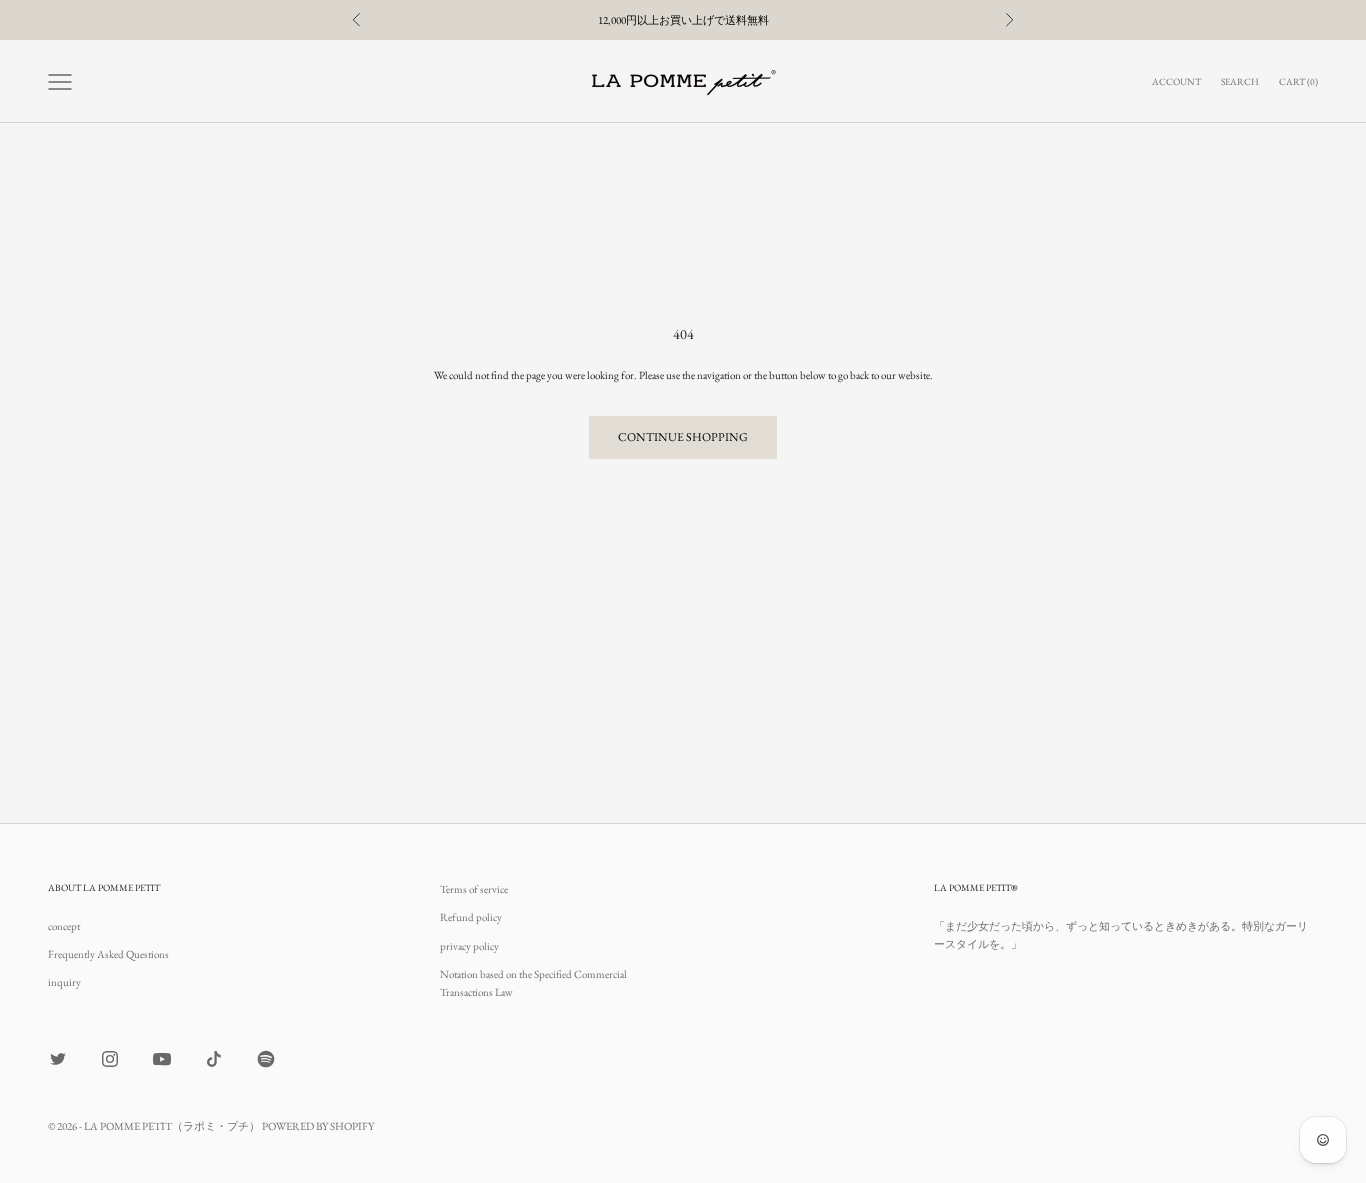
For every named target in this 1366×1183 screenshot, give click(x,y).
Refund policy (471, 917)
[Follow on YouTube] (162, 1059)
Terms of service (474, 889)
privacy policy (469, 946)
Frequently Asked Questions (108, 954)
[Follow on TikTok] (214, 1059)
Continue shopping (683, 437)
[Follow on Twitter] (58, 1059)
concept (64, 926)
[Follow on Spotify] (266, 1059)
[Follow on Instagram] (110, 1059)
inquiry (64, 982)
